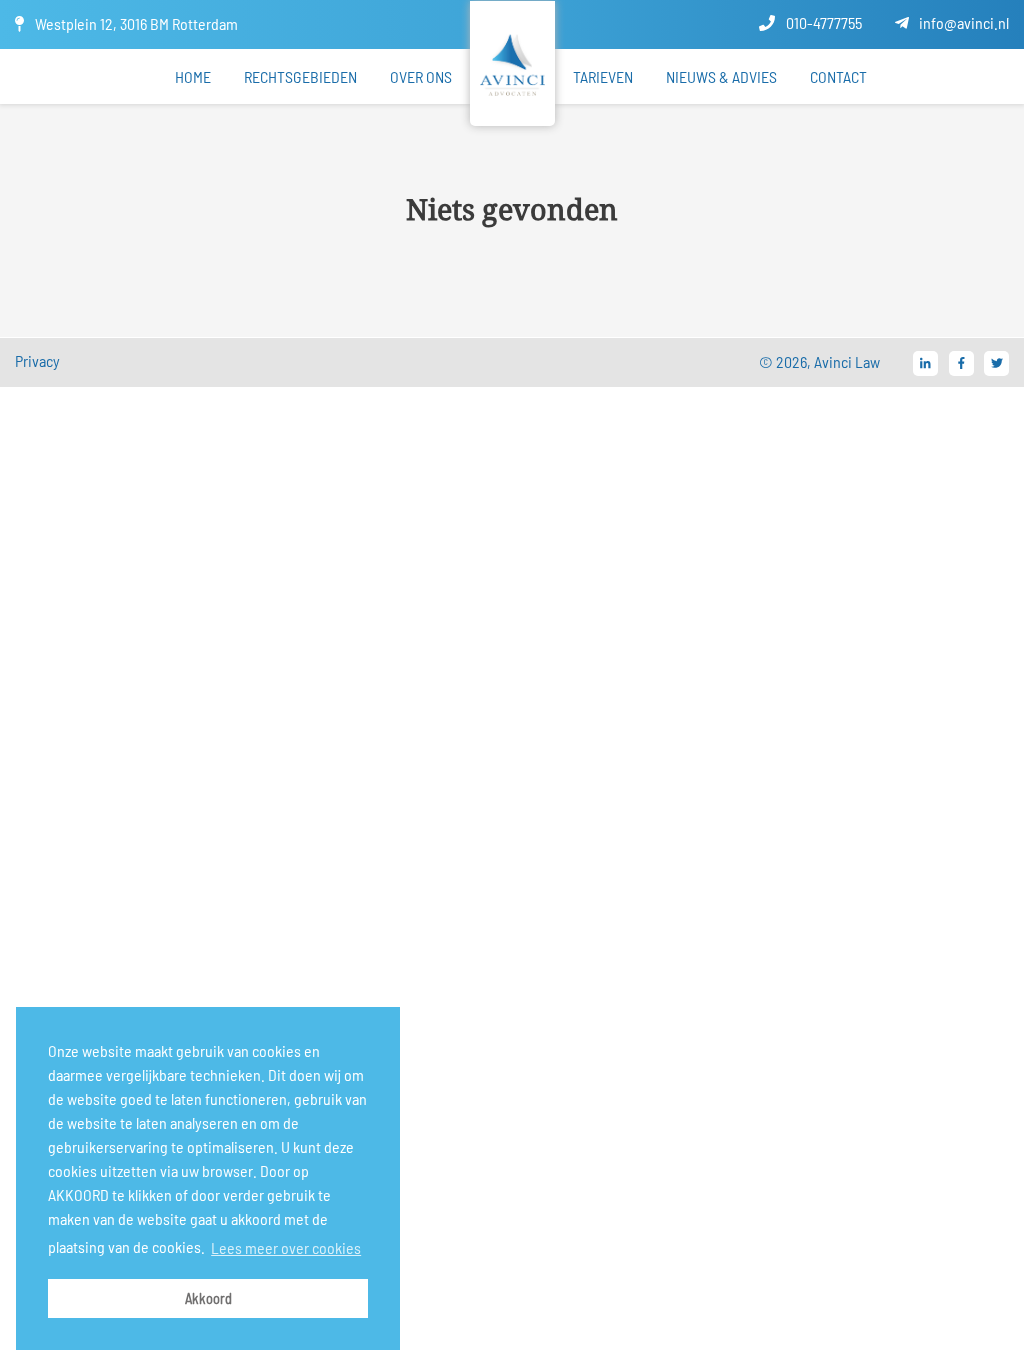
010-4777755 (822, 22)
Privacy (37, 360)
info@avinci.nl (962, 22)
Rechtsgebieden (300, 76)
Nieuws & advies (721, 76)
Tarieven (603, 76)
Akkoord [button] (208, 1298)
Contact (838, 76)
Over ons (421, 76)
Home (193, 76)
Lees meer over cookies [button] (286, 1247)
